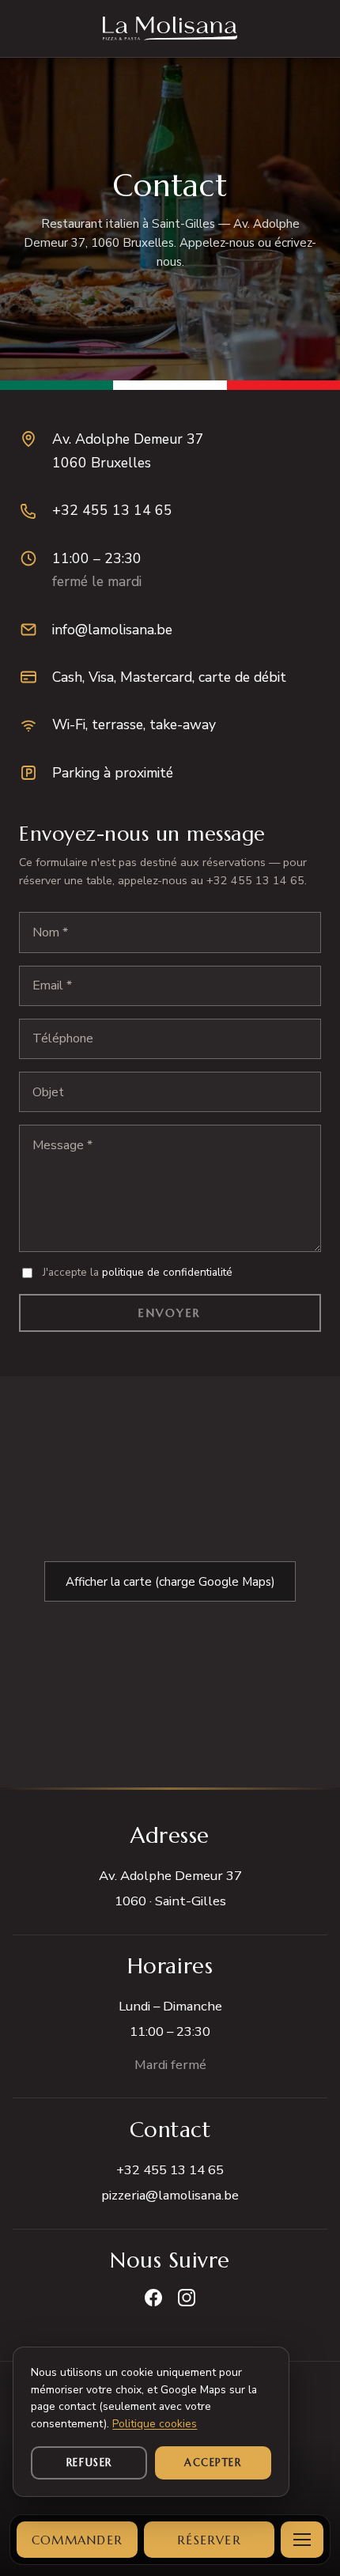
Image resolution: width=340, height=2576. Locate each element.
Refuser (89, 2463)
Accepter (213, 2463)
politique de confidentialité (167, 1272)
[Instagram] (187, 2298)
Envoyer (170, 1313)
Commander (77, 2540)
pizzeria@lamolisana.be (170, 2195)
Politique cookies (155, 2424)
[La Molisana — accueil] (170, 28)
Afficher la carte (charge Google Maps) (170, 1582)
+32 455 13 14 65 (112, 510)
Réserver (209, 2540)
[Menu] (302, 2540)
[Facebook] (153, 2298)
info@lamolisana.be (112, 630)
